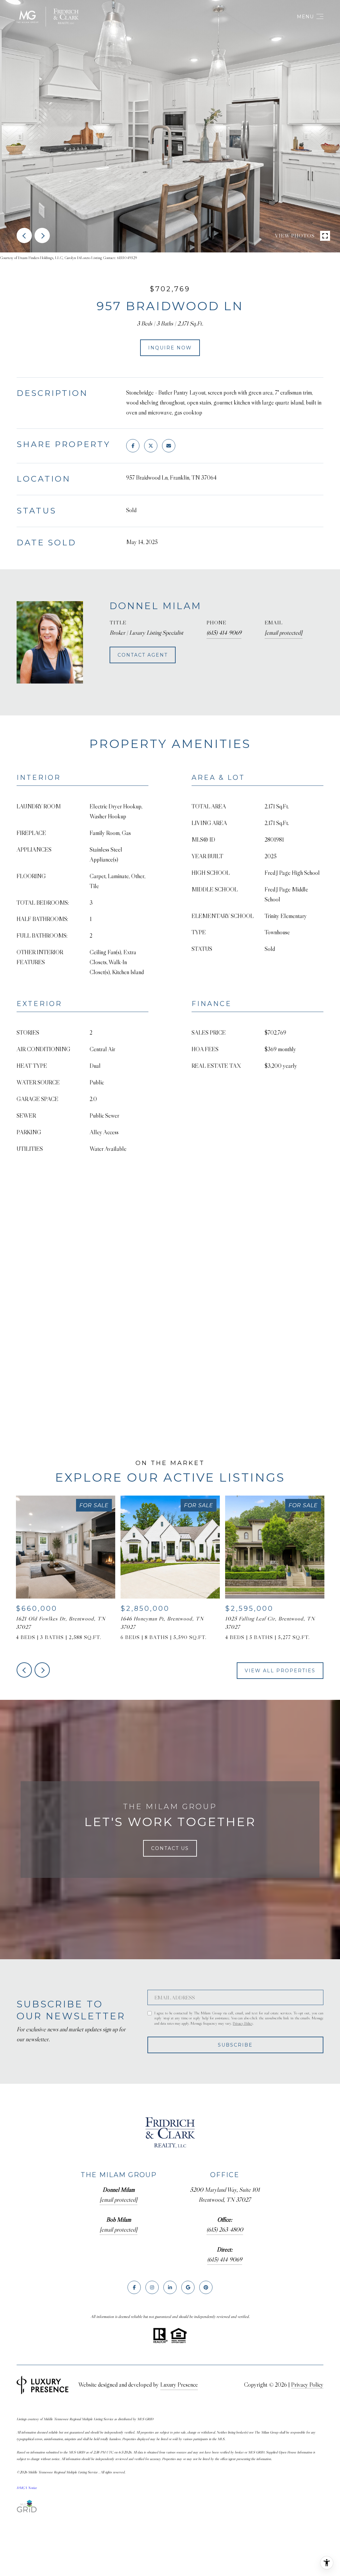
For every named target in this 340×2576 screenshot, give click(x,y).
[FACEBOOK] (134, 2287)
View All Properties (280, 1671)
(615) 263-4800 (225, 2230)
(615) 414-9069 (224, 633)
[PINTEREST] (206, 2287)
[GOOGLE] (188, 2287)
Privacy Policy (243, 2023)
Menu (305, 17)
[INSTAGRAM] (152, 2287)
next (42, 235)
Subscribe (235, 2045)
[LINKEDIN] (170, 2287)
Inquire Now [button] (170, 348)
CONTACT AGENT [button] (143, 655)
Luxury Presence (179, 2385)
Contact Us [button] (170, 1848)
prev (24, 235)
